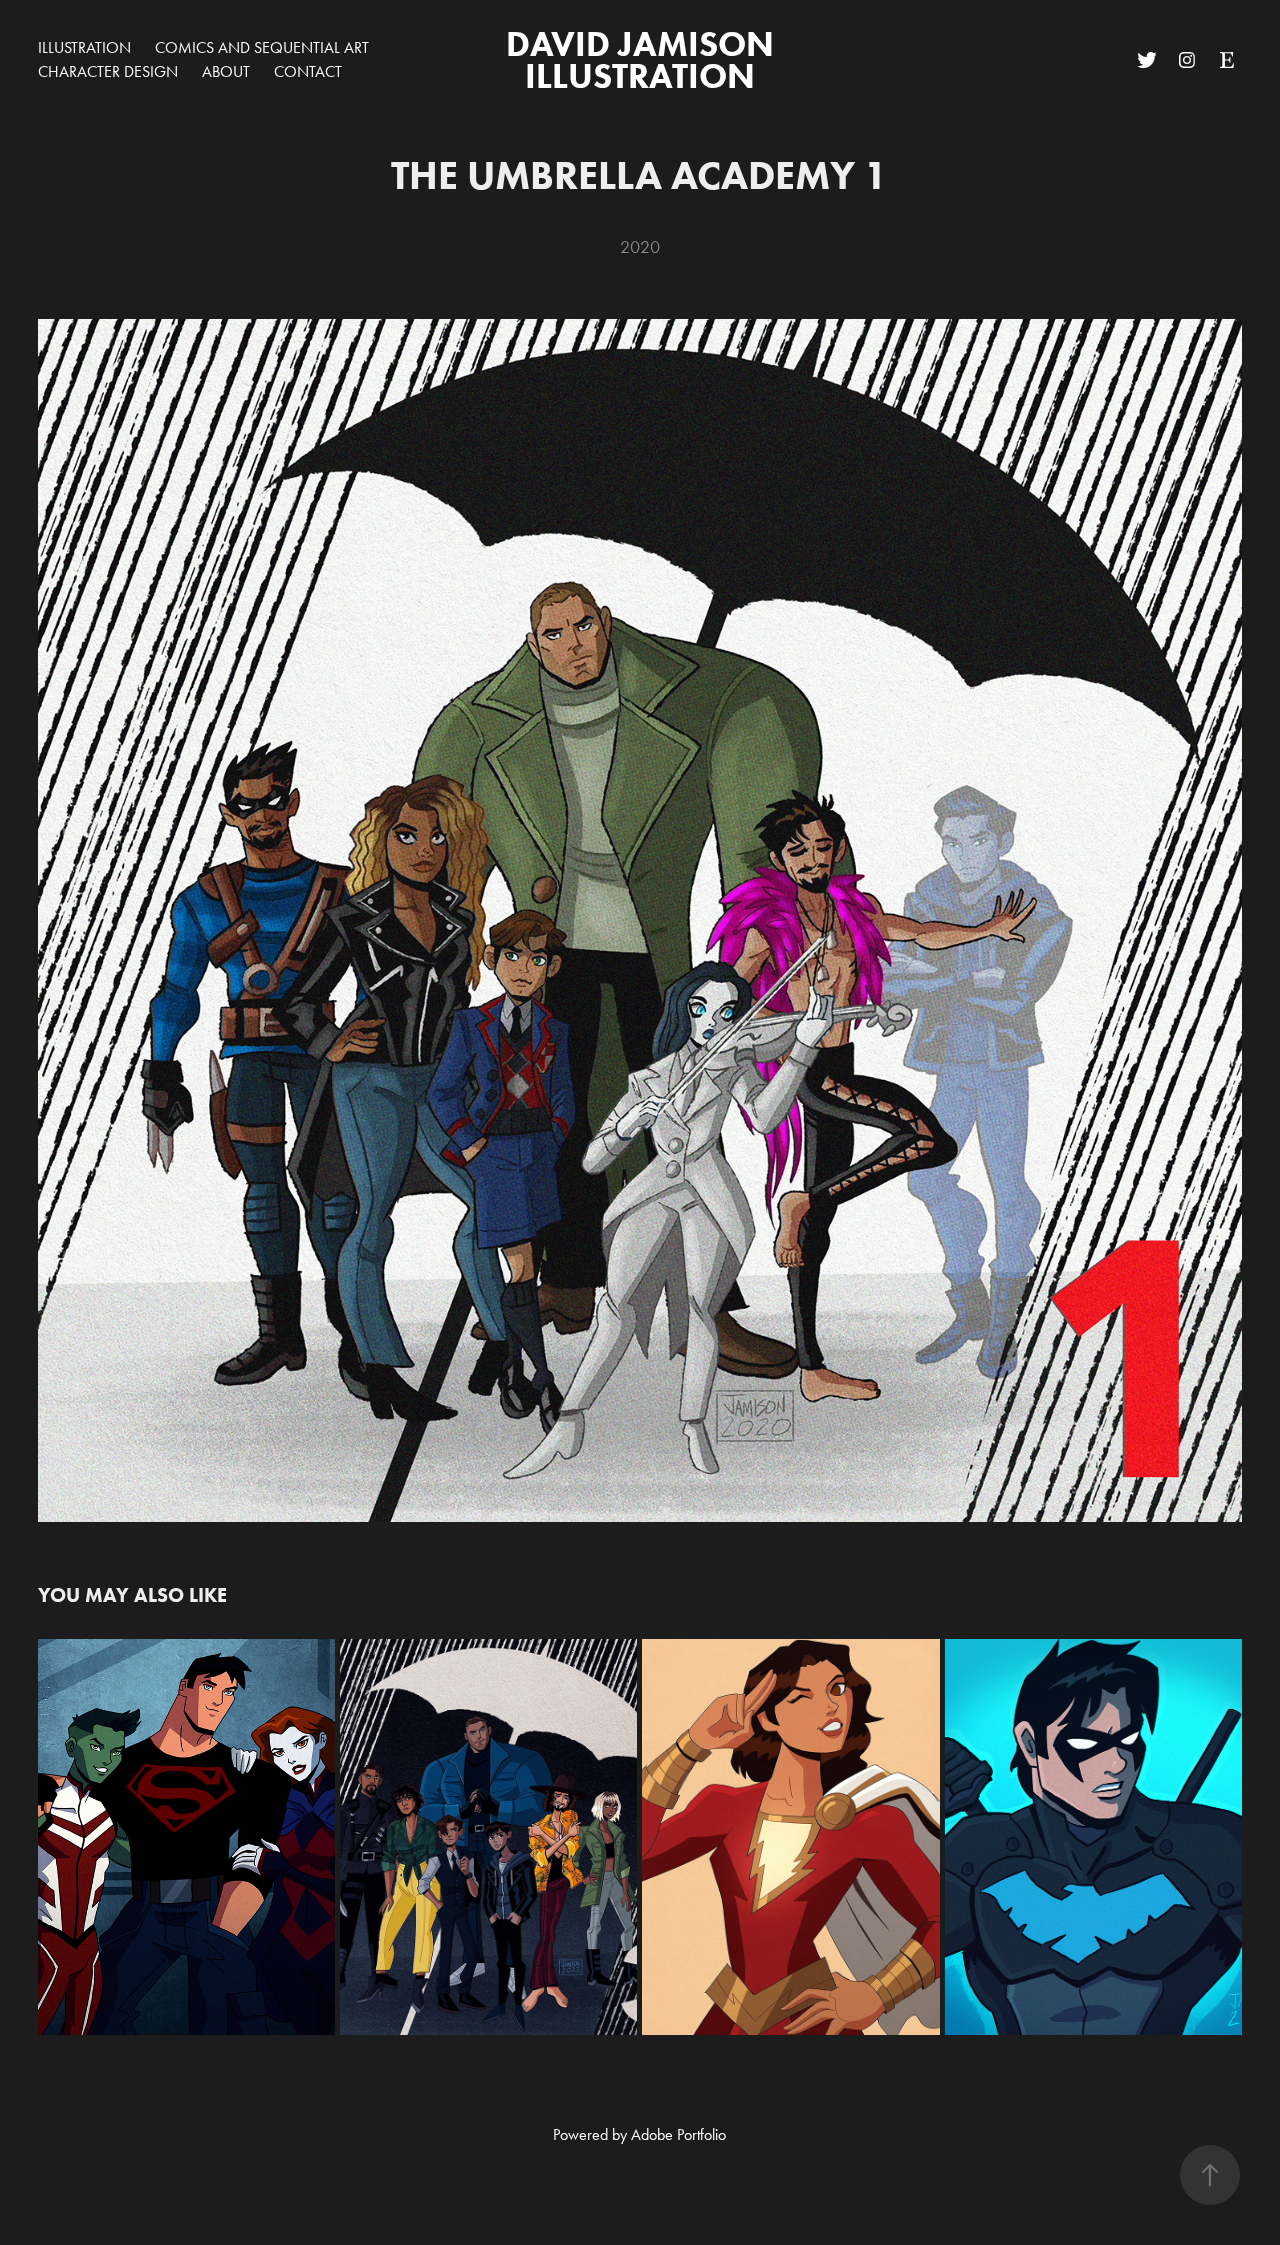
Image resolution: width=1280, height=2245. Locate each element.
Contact (308, 71)
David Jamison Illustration (644, 59)
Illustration (84, 47)
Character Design (108, 71)
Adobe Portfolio (678, 2134)
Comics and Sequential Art (262, 47)
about (226, 71)
